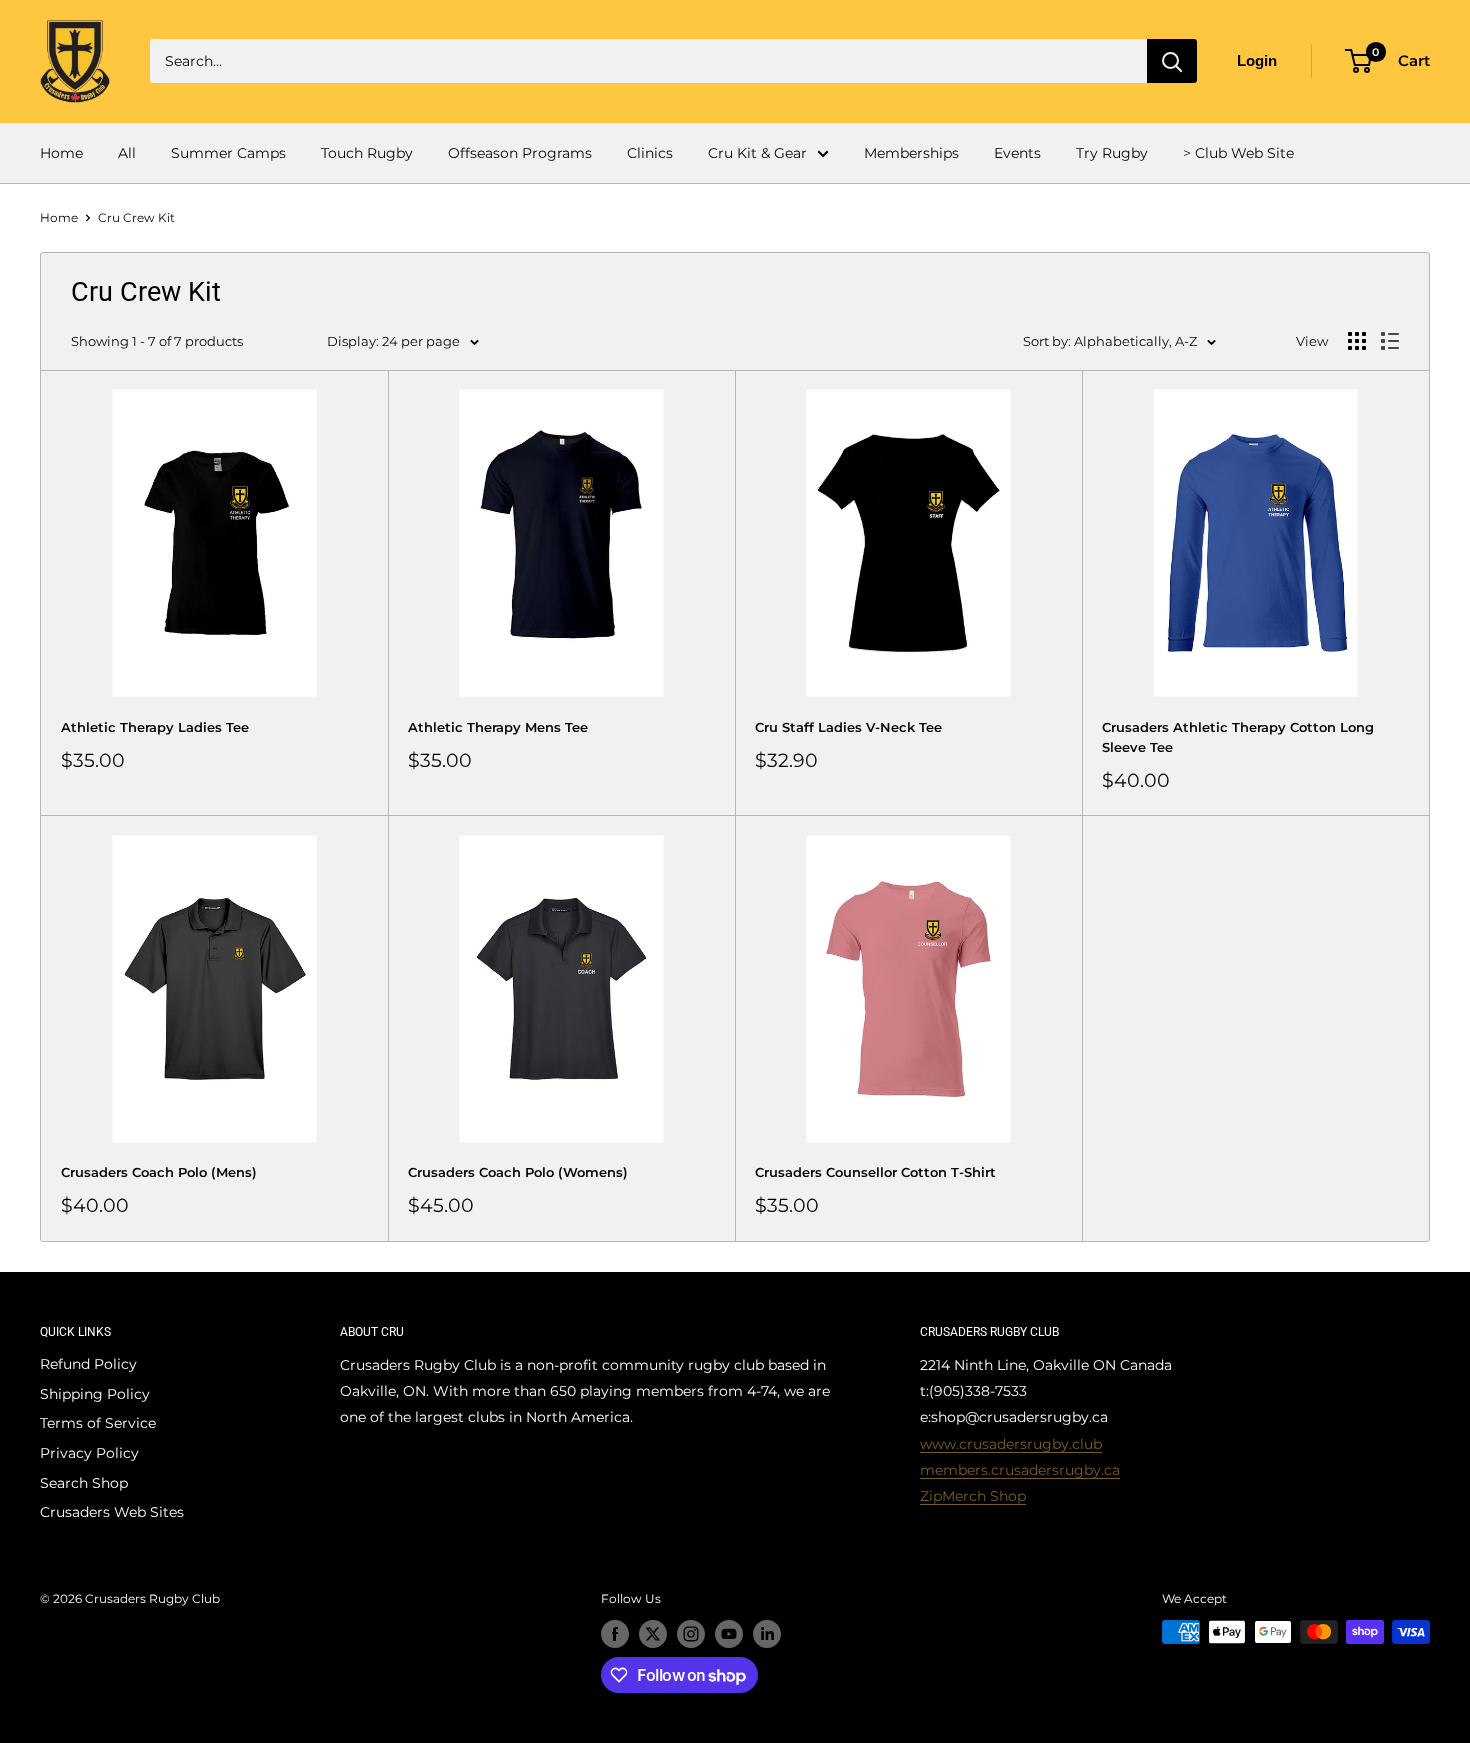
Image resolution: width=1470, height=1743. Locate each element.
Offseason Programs (520, 153)
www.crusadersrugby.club (1011, 1444)
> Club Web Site (1238, 153)
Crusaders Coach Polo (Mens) (159, 1172)
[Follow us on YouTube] (729, 1634)
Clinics (650, 153)
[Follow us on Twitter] (653, 1634)
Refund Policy (88, 1364)
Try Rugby (1112, 153)
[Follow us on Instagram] (691, 1634)
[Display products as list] (1390, 341)
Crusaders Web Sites (112, 1512)
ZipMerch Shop (973, 1496)
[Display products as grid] (1357, 341)
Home (61, 153)
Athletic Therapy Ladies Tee (155, 727)
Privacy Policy (89, 1453)
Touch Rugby (367, 153)
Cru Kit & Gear (757, 153)
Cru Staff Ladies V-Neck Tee (848, 727)
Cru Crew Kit (136, 217)
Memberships (911, 153)
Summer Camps (228, 153)
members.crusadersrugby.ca (1020, 1470)
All (127, 153)
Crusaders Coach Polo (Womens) (518, 1172)
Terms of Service (98, 1423)
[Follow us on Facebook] (615, 1634)
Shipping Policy (95, 1394)
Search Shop (84, 1483)
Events (1017, 153)
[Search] (1172, 61)
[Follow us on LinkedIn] (767, 1634)
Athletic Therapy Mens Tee (498, 727)
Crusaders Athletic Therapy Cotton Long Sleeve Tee (1238, 737)
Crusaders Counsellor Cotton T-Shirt (875, 1172)
